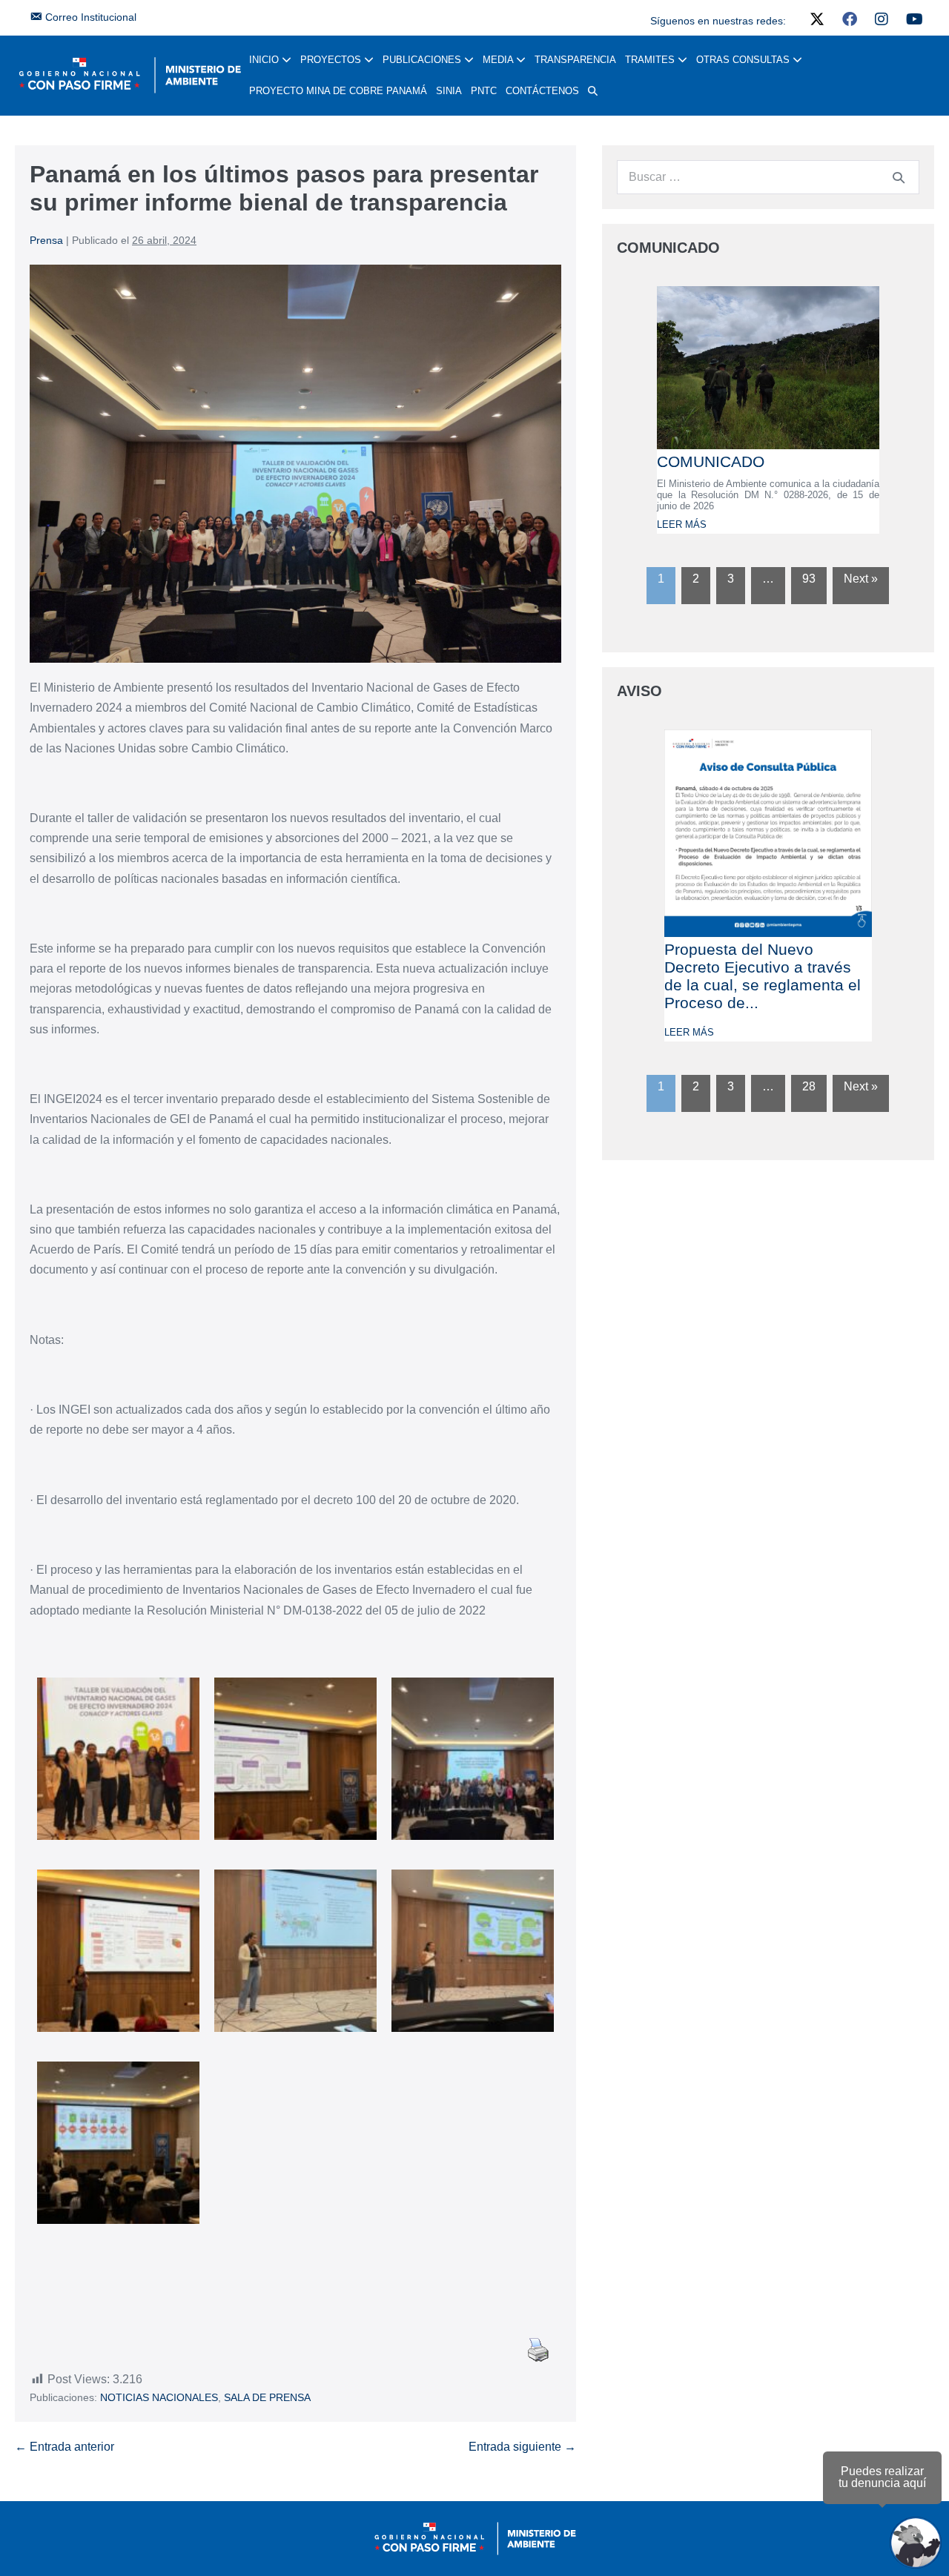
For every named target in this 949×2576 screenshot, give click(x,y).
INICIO (265, 60)
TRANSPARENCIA (575, 60)
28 (809, 1086)
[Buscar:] (768, 177)
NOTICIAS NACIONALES (159, 2397)
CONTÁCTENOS (542, 91)
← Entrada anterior (65, 2447)
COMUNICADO (711, 461)
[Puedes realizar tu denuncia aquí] (916, 2543)
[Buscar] (899, 177)
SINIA (449, 91)
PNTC (484, 91)
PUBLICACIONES (423, 60)
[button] (593, 91)
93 (809, 579)
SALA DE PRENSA (267, 2397)
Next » (861, 579)
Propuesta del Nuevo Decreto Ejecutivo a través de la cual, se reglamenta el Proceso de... (763, 976)
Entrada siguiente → (522, 2447)
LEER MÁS (682, 524)
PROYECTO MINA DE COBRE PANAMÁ (338, 91)
